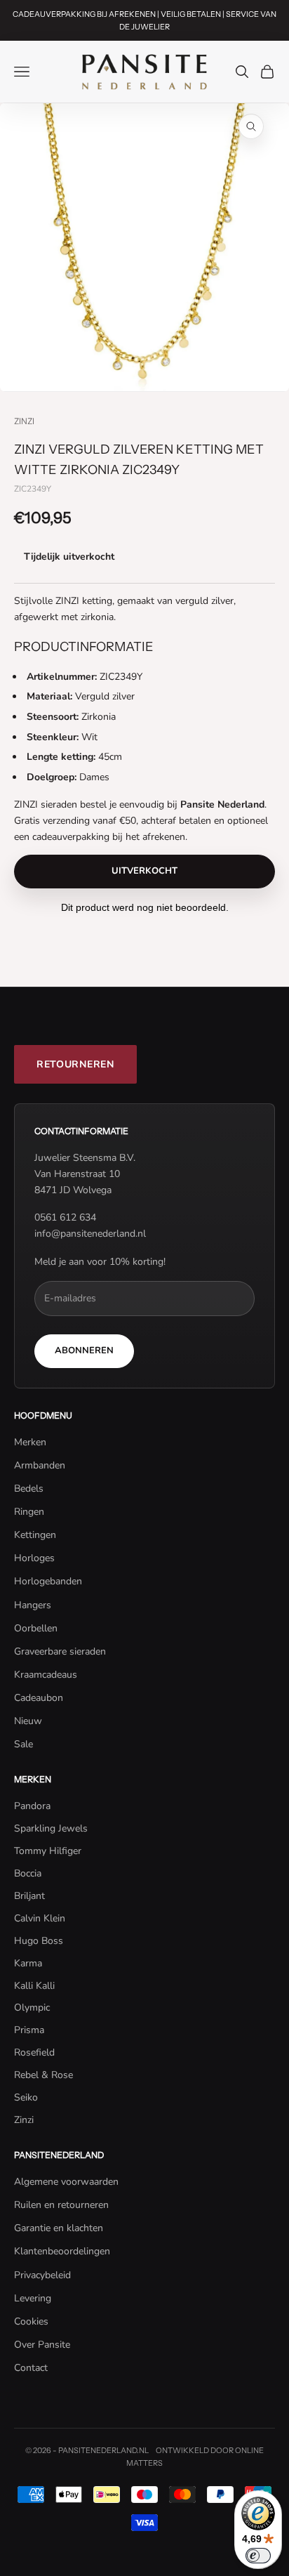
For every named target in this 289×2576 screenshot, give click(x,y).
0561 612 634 (65, 1217)
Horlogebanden (48, 1581)
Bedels (29, 1489)
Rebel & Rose (43, 2075)
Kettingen (35, 1535)
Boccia (28, 1873)
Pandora (32, 1806)
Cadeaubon (39, 1698)
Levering (33, 2298)
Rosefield (34, 2052)
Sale (23, 1744)
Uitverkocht (144, 871)
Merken (30, 1442)
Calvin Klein (40, 1918)
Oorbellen (36, 1628)
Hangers (33, 1605)
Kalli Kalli (34, 1986)
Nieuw (28, 1721)
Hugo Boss (39, 1941)
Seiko (26, 2097)
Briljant (29, 1896)
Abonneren (84, 1351)
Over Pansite (42, 2345)
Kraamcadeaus (46, 1675)
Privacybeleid (42, 2275)
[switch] (258, 2556)
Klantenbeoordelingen (62, 2251)
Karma (28, 1963)
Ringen (29, 1512)
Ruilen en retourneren (61, 2205)
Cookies (31, 2321)
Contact (31, 2368)
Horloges (34, 1558)
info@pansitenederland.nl (90, 1234)
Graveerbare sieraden (60, 1651)
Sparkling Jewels (51, 1828)
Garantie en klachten (59, 2228)
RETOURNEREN (75, 1064)
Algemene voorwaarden (66, 2182)
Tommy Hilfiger (48, 1851)
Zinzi (24, 421)
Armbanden (40, 1465)
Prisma (29, 2030)
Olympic (32, 2007)
